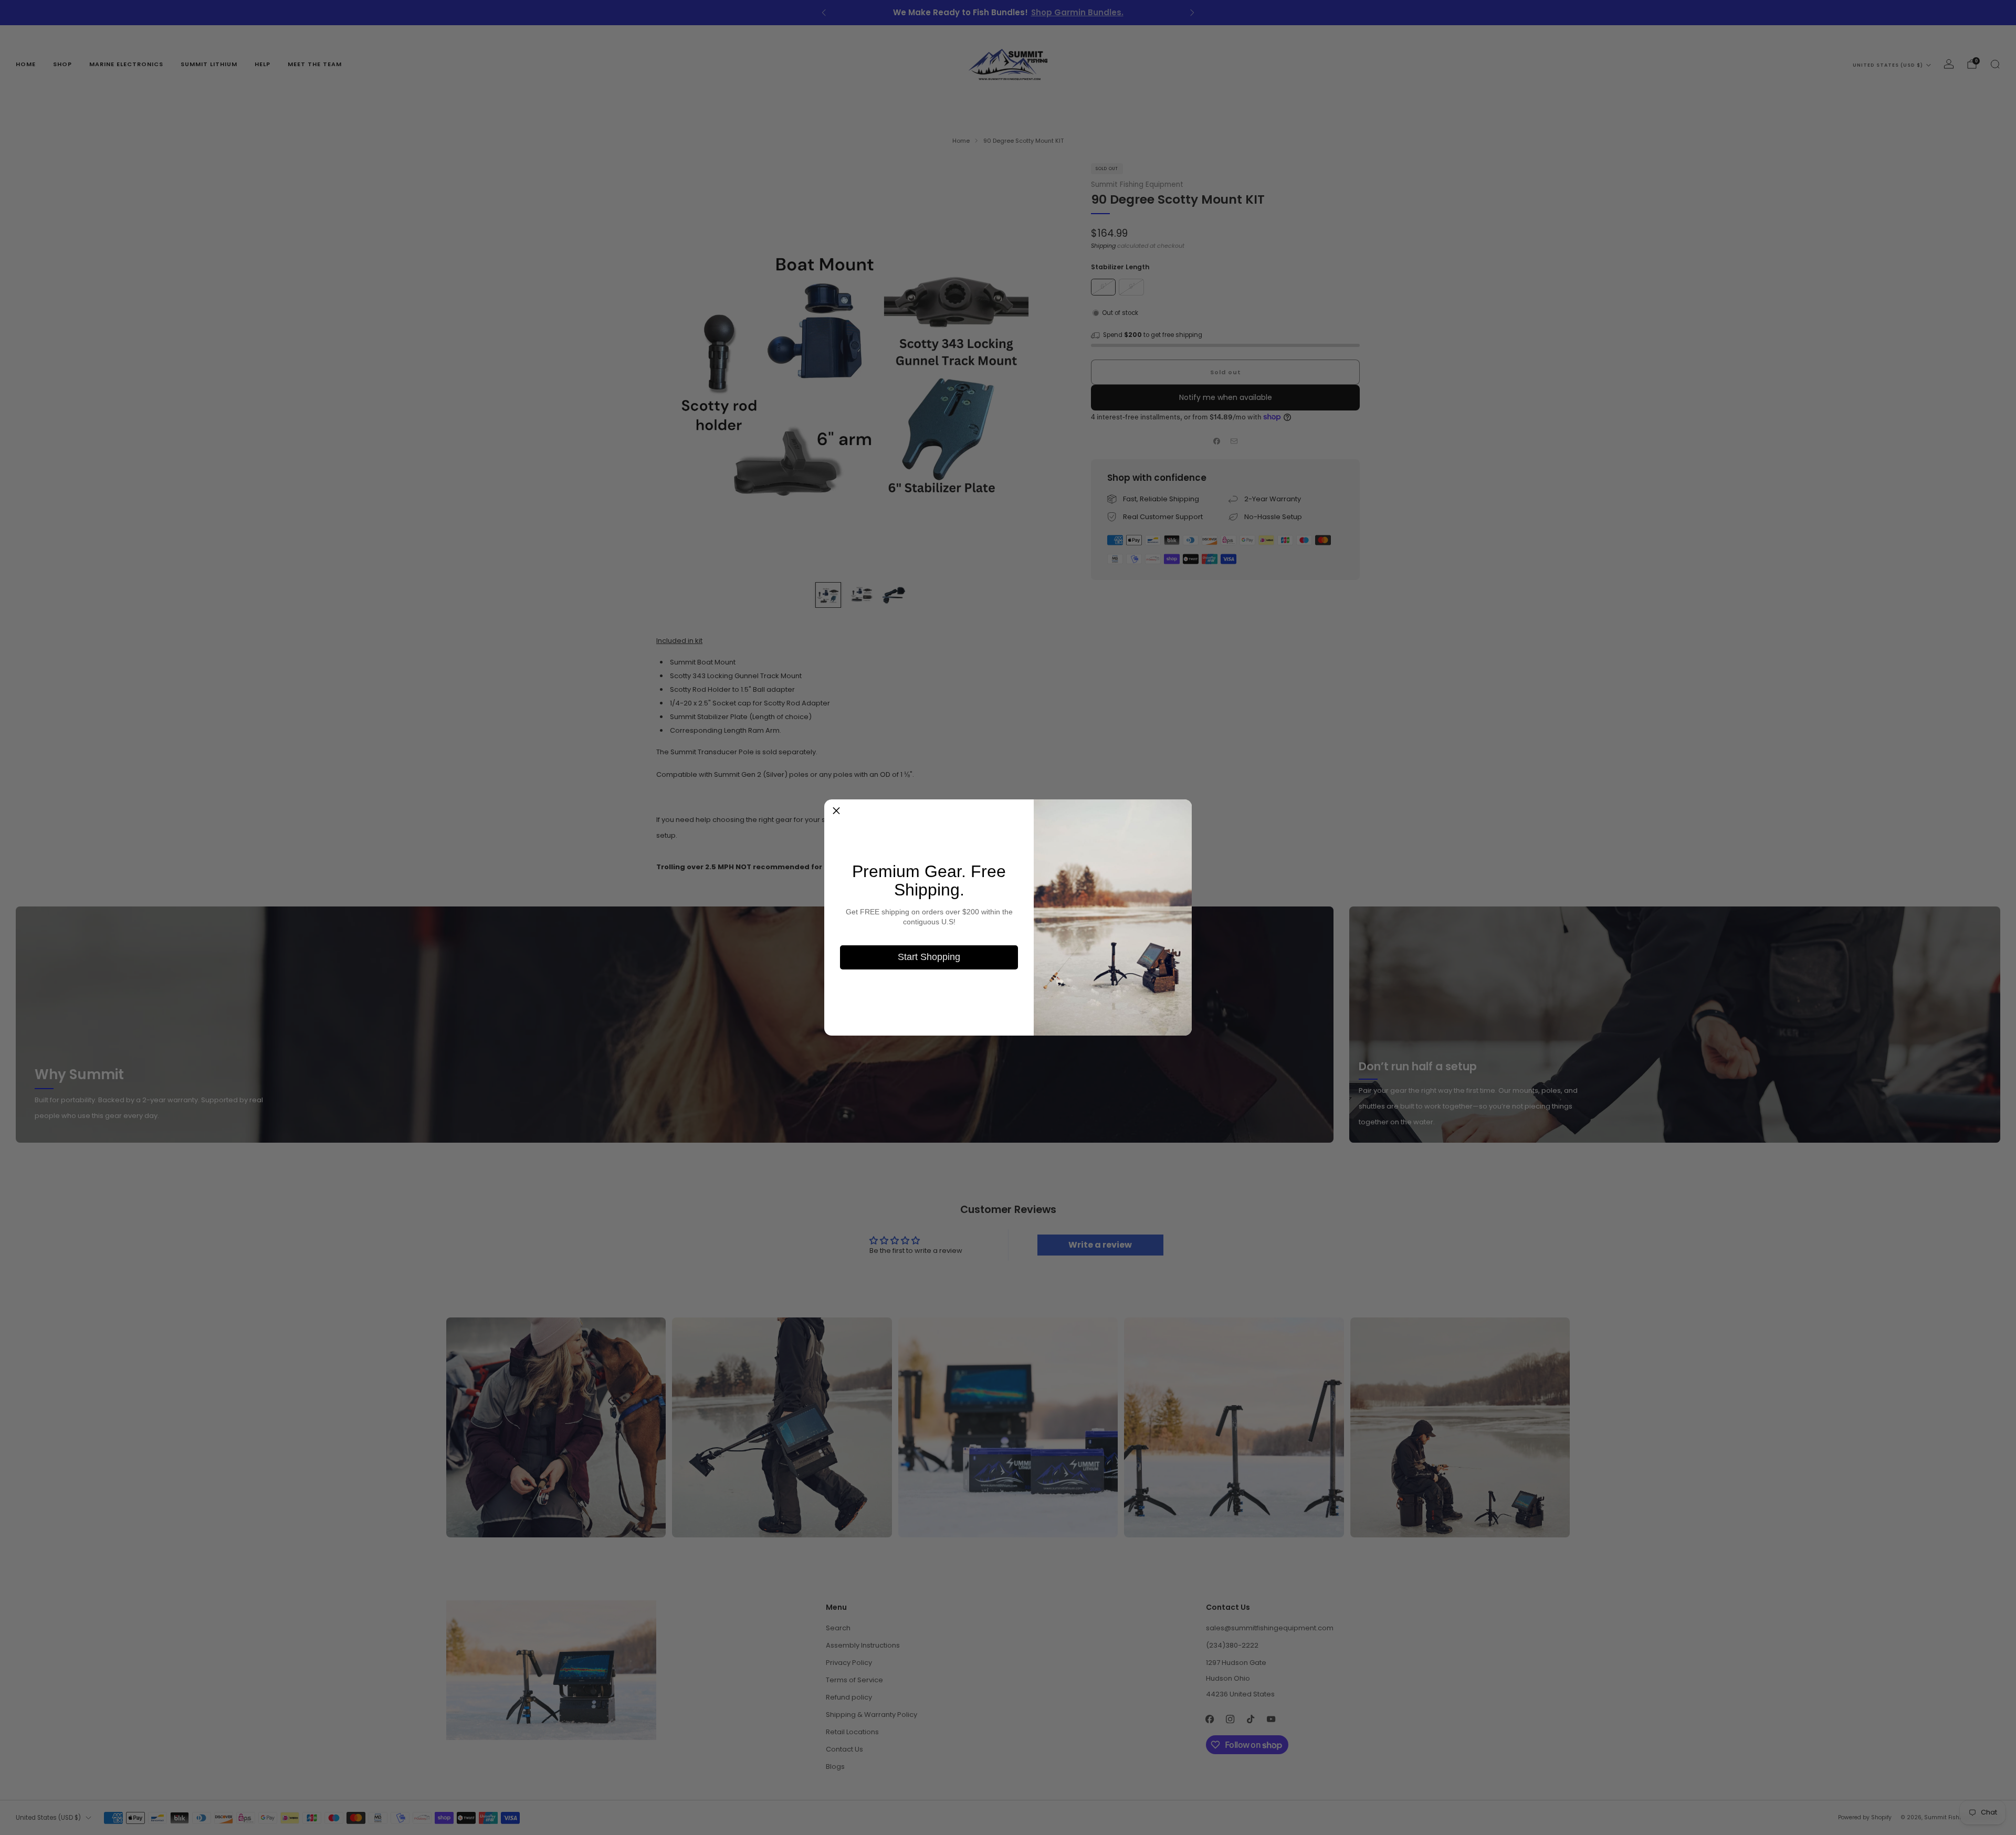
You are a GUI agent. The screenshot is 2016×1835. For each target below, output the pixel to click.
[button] (836, 811)
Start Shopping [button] (929, 957)
